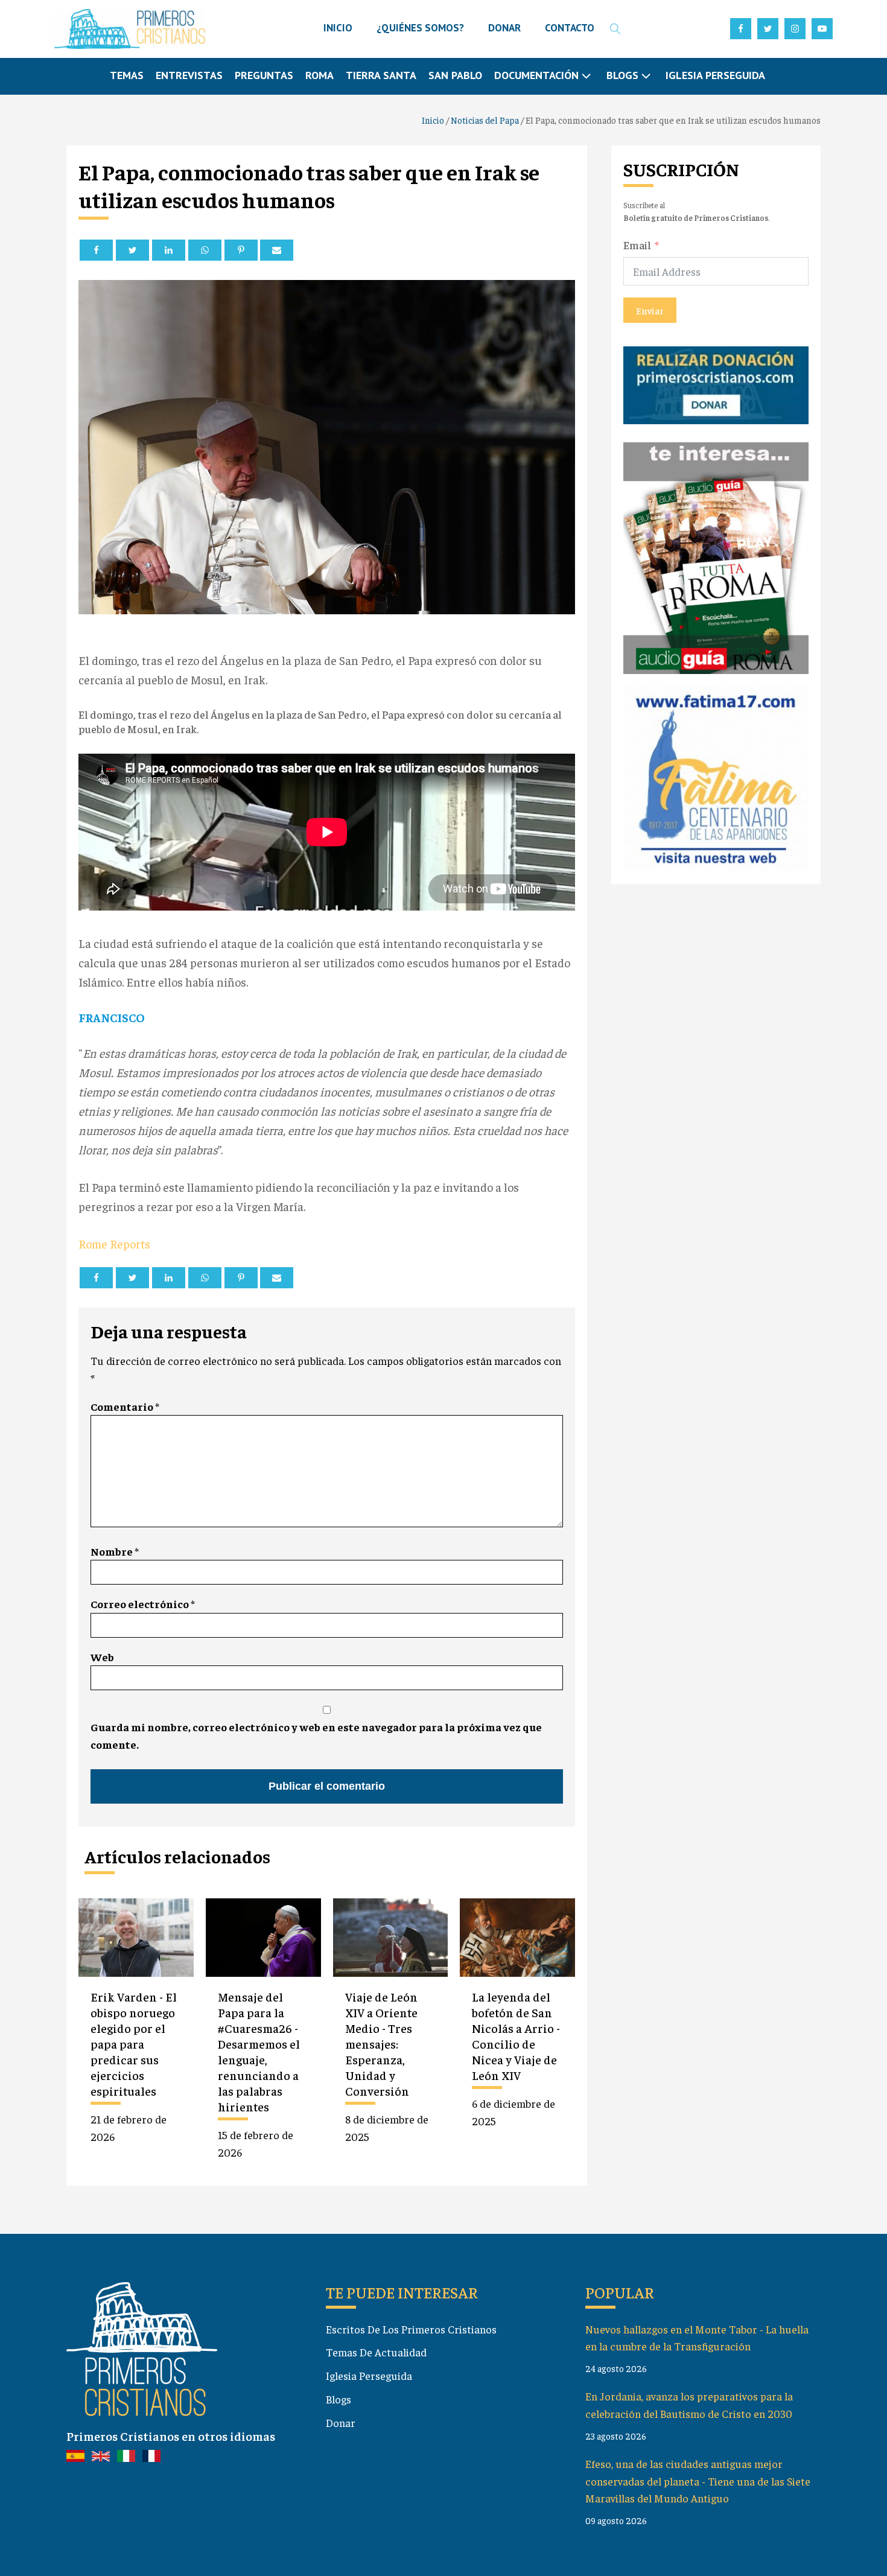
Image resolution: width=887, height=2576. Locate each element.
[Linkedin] (169, 250)
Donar (341, 2422)
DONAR (504, 28)
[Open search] (615, 29)
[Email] (277, 250)
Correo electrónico (143, 1604)
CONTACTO (570, 28)
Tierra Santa (381, 75)
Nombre (115, 1551)
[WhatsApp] (205, 250)
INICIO (338, 28)
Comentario (125, 1406)
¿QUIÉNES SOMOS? (420, 28)
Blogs (339, 2399)
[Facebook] (96, 250)
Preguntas (264, 75)
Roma (320, 75)
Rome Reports (114, 1243)
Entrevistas (189, 75)
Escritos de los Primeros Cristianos (411, 2329)
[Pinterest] (241, 250)
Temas (127, 75)
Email (637, 244)
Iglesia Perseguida (715, 75)
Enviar (650, 310)
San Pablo (455, 75)
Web (102, 1657)
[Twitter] (132, 250)
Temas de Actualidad (376, 2352)
